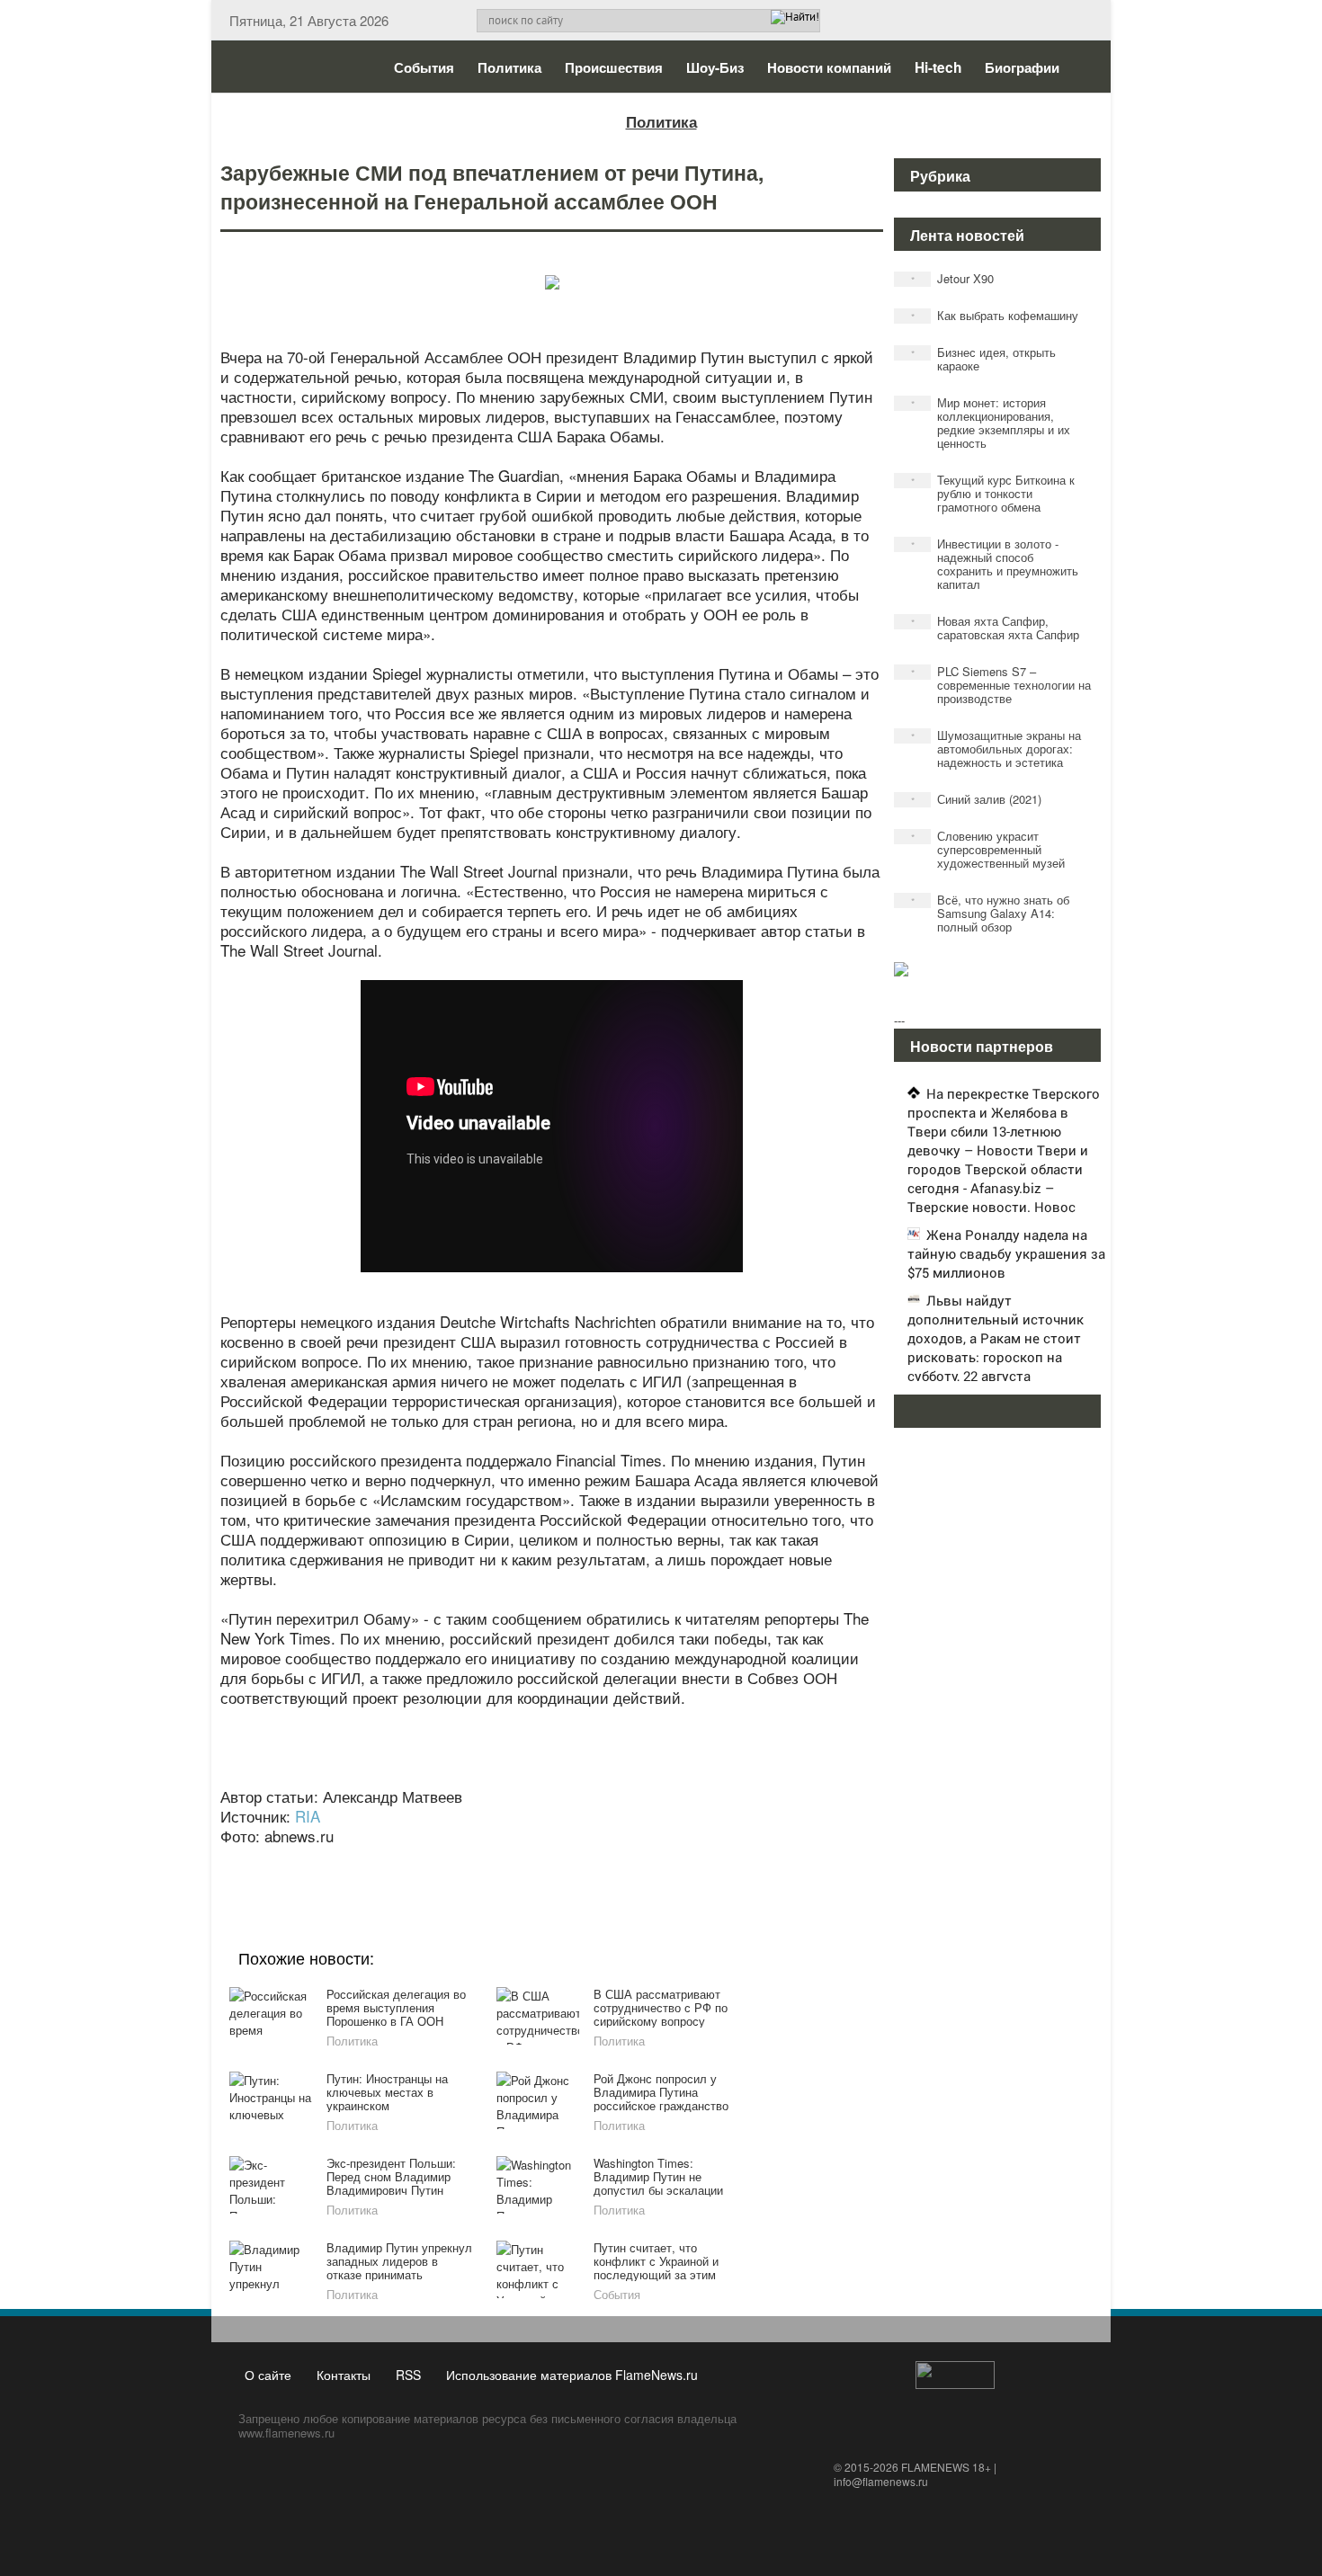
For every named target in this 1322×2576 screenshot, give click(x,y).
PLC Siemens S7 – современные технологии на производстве (1001, 685)
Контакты (344, 2375)
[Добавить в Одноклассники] (549, 1860)
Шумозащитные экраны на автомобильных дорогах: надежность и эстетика (996, 749)
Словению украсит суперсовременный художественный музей (988, 849)
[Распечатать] (686, 1860)
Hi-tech (938, 67)
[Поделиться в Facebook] (413, 1860)
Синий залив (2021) (977, 799)
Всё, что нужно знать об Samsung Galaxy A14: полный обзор (991, 913)
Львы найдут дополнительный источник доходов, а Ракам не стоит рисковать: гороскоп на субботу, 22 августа (996, 1338)
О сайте (268, 2375)
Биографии (1022, 67)
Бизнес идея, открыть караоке (984, 359)
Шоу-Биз (715, 67)
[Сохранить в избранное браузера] (652, 1860)
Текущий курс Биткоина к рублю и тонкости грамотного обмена (993, 493)
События (424, 67)
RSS (408, 2375)
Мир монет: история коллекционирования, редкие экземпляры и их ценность (991, 423)
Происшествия (614, 67)
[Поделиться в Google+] (447, 1860)
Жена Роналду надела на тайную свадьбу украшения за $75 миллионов (1006, 1253)
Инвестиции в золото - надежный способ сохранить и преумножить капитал (995, 564)
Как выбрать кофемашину (995, 315)
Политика (509, 67)
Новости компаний (829, 67)
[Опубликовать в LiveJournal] (481, 1860)
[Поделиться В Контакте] (618, 1860)
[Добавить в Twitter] (584, 1860)
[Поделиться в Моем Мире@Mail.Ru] (515, 1860)
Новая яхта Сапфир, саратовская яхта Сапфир (996, 628)
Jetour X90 (953, 278)
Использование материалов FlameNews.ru (572, 2375)
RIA (308, 1816)
